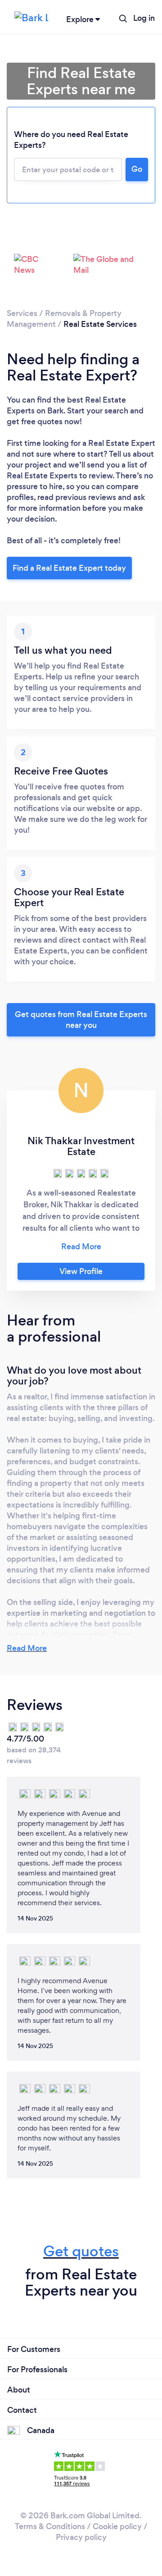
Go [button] (137, 169)
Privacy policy (81, 2537)
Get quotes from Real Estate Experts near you (81, 1020)
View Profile (81, 1271)
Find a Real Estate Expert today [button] (69, 568)
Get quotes (81, 2251)
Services (22, 313)
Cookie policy (117, 2526)
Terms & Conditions (50, 2526)
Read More (27, 1648)
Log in (144, 18)
